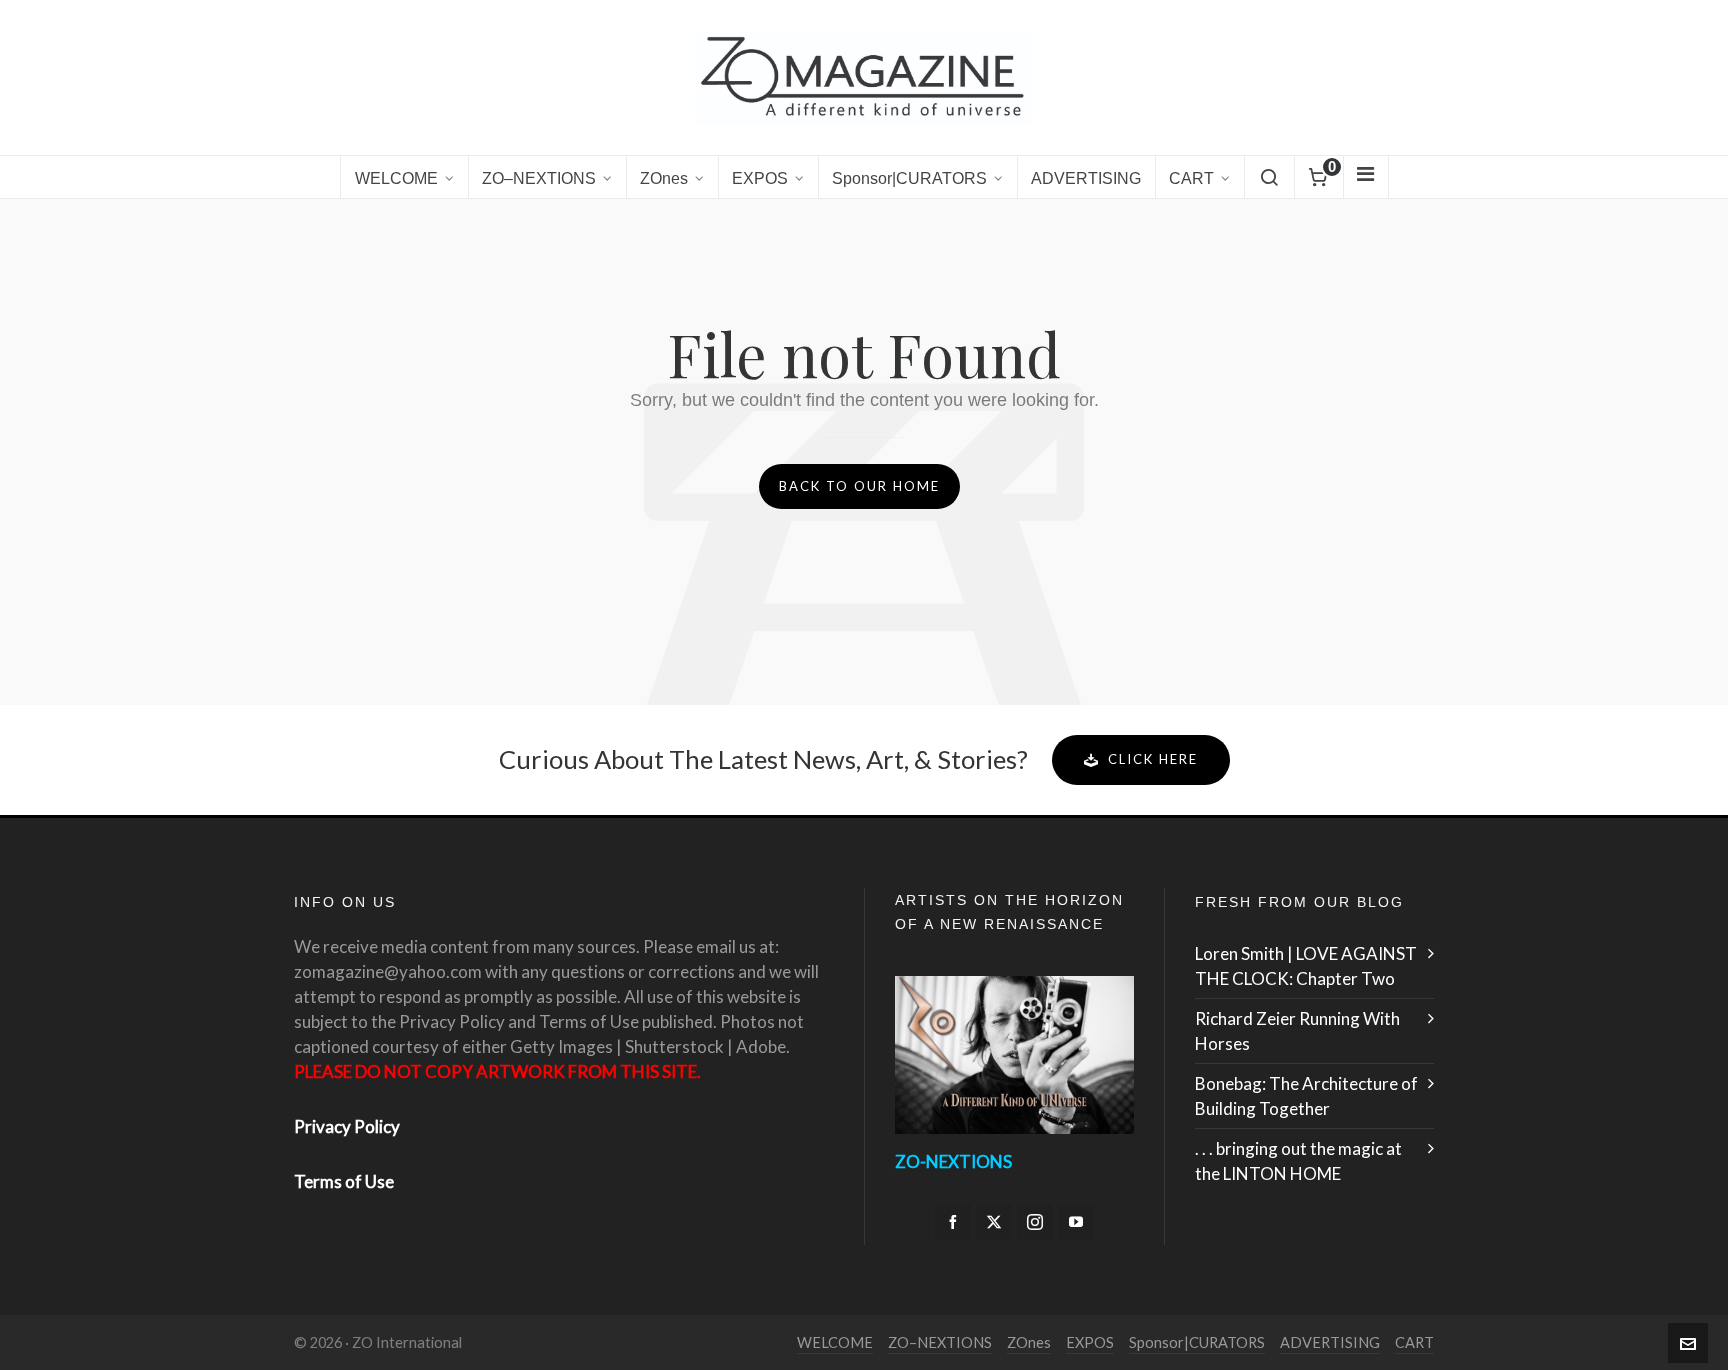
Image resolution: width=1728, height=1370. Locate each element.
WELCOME (835, 1342)
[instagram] (1035, 1222)
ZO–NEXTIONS (940, 1342)
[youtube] (1076, 1222)
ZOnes (1029, 1342)
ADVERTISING (1330, 1342)
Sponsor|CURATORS (1197, 1342)
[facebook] (953, 1222)
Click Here (1153, 759)
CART (1414, 1342)
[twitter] (994, 1222)
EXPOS (1090, 1342)
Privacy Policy (347, 1126)
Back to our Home (859, 486)
